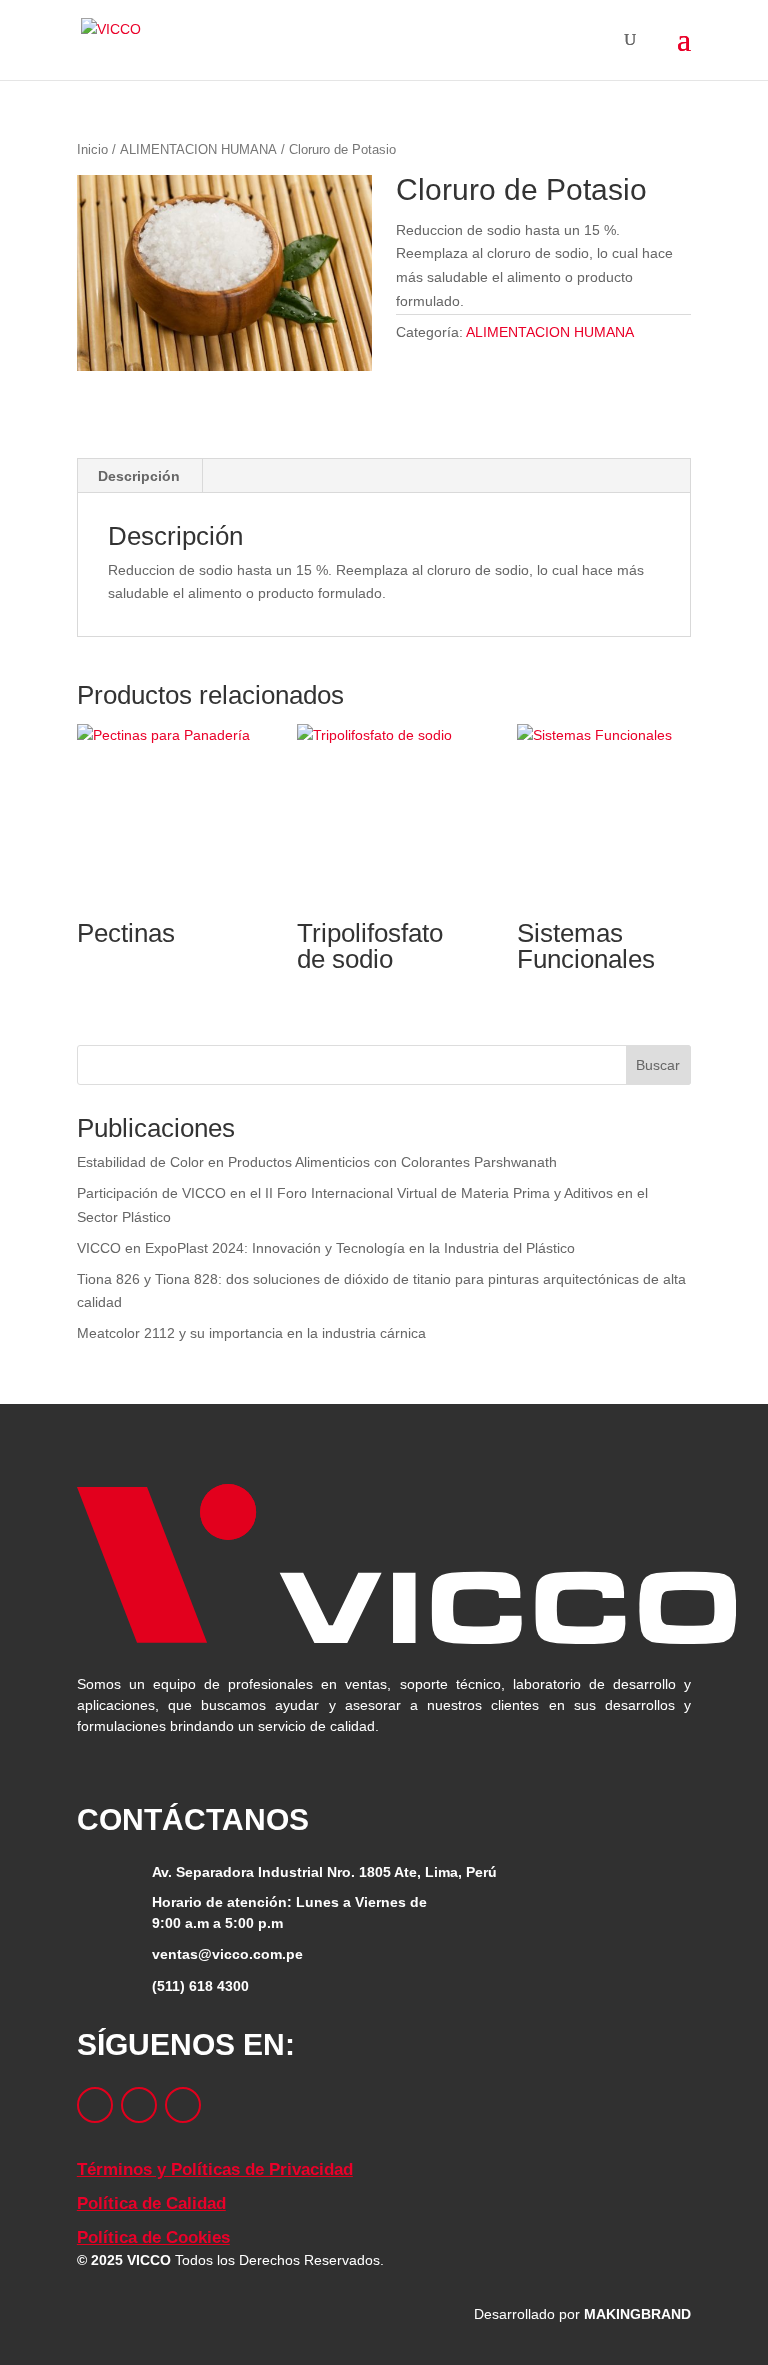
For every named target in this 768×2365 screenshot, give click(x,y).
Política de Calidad (151, 2203)
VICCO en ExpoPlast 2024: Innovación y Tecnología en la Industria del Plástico (350, 1248)
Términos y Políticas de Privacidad (215, 2169)
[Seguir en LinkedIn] (139, 2105)
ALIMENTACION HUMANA (211, 149)
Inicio (94, 149)
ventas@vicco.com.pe (227, 1954)
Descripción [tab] (139, 476)
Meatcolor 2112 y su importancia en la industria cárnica (268, 1333)
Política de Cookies (153, 2237)
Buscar (656, 1065)
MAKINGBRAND (635, 2314)
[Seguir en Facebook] (95, 2105)
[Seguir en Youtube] (183, 2105)
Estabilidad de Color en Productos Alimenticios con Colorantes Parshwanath (343, 1162)
